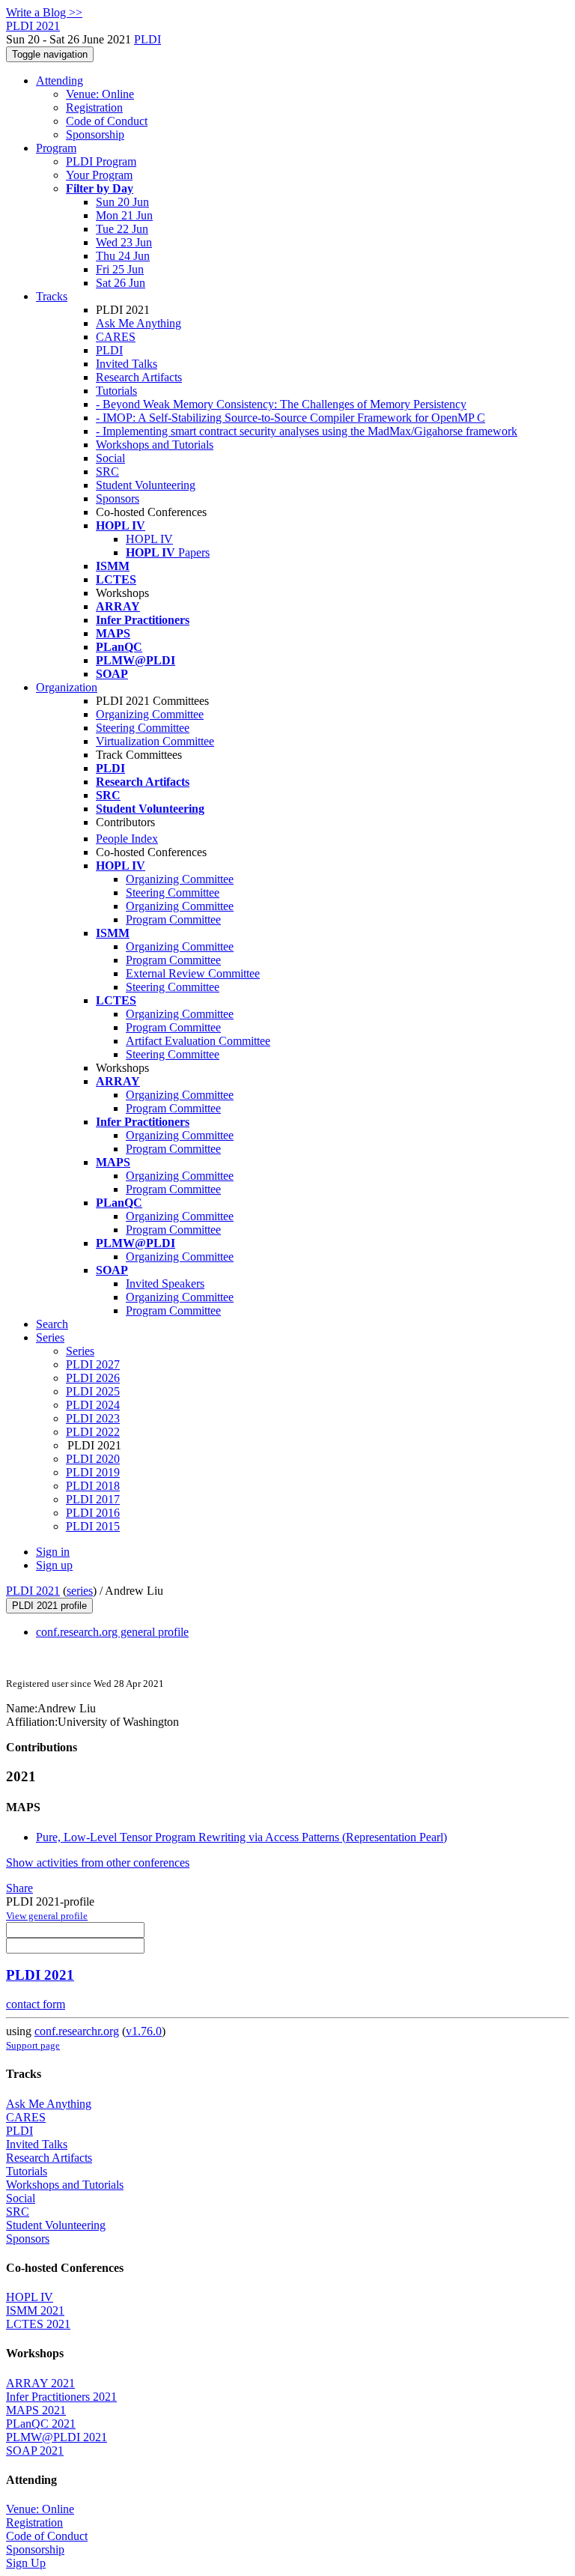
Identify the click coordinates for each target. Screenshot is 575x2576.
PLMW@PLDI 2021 (57, 2437)
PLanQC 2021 (41, 2424)
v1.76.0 (144, 2031)
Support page (33, 2045)
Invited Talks (127, 364)
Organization (67, 687)
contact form (36, 2004)
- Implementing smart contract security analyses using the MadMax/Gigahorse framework (307, 431)
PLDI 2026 (93, 1378)
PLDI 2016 (93, 1513)
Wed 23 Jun (124, 242)
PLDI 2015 (93, 1526)
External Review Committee (193, 973)
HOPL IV (149, 539)
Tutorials (116, 391)
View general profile (47, 1916)
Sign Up (26, 2563)
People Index (127, 839)
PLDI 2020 (93, 1459)
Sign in (53, 1552)
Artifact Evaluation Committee (198, 1041)
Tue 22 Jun (122, 229)
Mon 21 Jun (124, 215)
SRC (107, 472)
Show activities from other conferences (98, 1863)
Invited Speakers (165, 1284)
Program (56, 148)
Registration (94, 107)
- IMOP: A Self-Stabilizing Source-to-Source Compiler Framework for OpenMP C (290, 418)
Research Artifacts (139, 377)
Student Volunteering (146, 485)
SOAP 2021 (35, 2451)
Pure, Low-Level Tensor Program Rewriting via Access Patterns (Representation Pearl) (241, 1837)
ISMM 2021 (35, 2310)
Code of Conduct (107, 121)
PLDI (147, 39)
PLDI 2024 (93, 1405)
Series (80, 1351)
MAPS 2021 (36, 2410)
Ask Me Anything (139, 323)
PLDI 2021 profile (49, 1606)
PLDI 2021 (33, 1591)
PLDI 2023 (93, 1418)
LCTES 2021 (38, 2324)
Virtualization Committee (155, 741)
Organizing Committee (150, 714)
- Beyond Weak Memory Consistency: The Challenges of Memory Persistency (281, 404)
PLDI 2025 (93, 1391)
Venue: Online (100, 94)
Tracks (52, 296)
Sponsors (118, 498)
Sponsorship (95, 134)
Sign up (54, 1565)
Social (110, 458)
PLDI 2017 (93, 1499)
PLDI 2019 (93, 1472)
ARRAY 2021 (40, 2383)
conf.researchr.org (77, 2031)
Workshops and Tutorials (155, 445)
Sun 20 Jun (122, 202)
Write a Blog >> (44, 12)
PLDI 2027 (93, 1364)
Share (19, 1888)
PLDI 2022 (93, 1432)
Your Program (99, 175)
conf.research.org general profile (112, 1632)
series (80, 1591)
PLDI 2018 (93, 1486)
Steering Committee (143, 728)
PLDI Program (101, 161)
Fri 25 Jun (120, 269)
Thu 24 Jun (123, 256)
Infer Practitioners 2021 (61, 2397)
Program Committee (173, 919)
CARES (116, 337)
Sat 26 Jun (121, 283)
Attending (60, 81)
